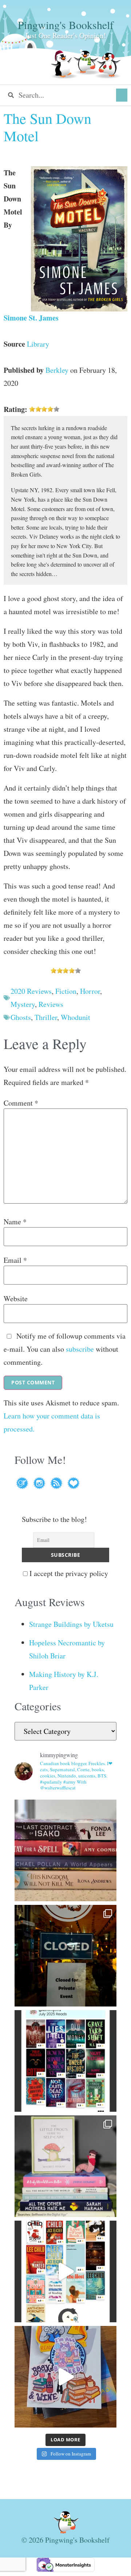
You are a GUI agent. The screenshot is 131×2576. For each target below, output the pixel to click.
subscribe (80, 1349)
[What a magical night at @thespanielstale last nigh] (65, 1956)
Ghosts (21, 1017)
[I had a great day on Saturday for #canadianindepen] (65, 2166)
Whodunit (76, 1017)
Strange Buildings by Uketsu (71, 1624)
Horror (90, 991)
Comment (21, 1103)
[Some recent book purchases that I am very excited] (65, 1850)
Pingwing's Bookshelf (66, 25)
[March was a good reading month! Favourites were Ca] (65, 2271)
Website (16, 1299)
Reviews (51, 1004)
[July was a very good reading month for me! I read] (65, 2061)
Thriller (46, 1017)
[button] (122, 95)
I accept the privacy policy (68, 1573)
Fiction (66, 991)
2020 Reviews (31, 991)
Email (15, 1260)
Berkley (57, 370)
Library (38, 344)
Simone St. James (31, 318)
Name (15, 1222)
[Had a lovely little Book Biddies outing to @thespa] (65, 2377)
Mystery (23, 1004)
